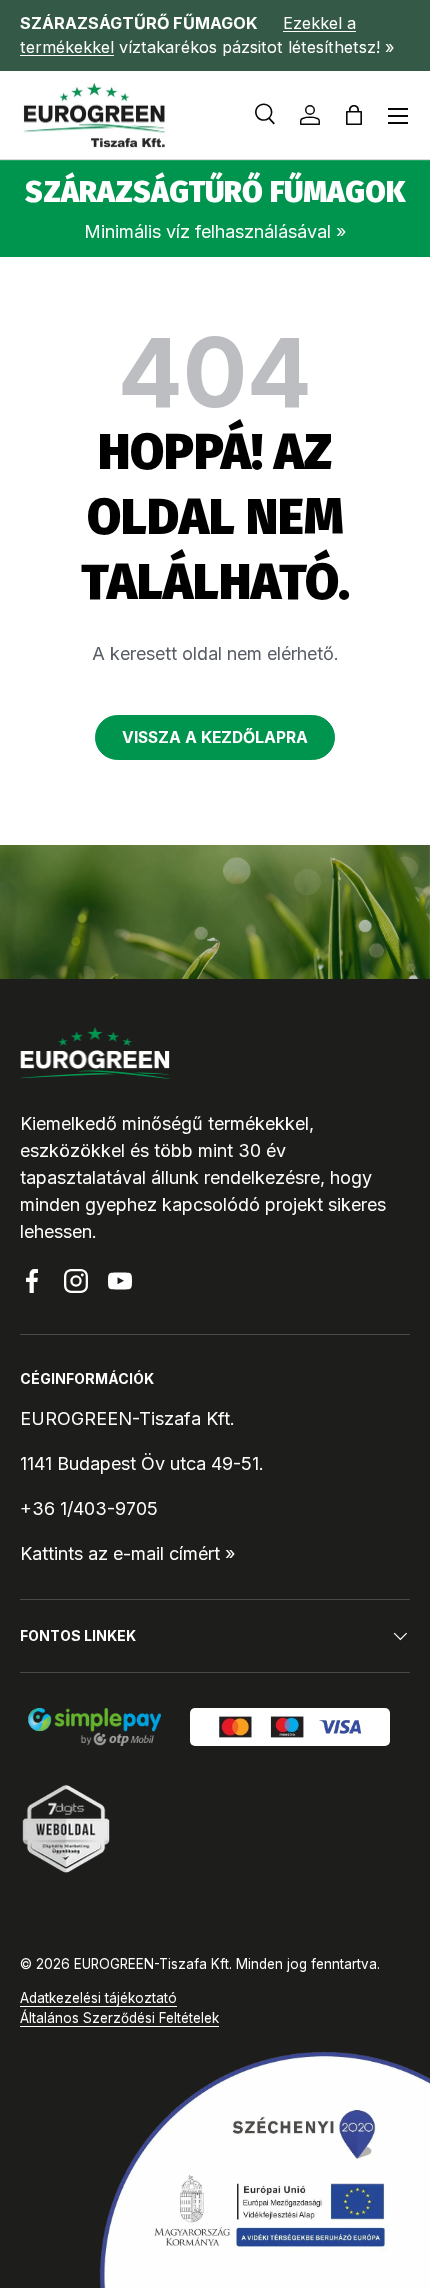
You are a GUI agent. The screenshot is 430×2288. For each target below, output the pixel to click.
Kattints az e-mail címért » (127, 1553)
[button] (354, 115)
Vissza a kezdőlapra (215, 737)
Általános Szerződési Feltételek (119, 2018)
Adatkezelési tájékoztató (98, 1998)
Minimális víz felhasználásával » (215, 231)
